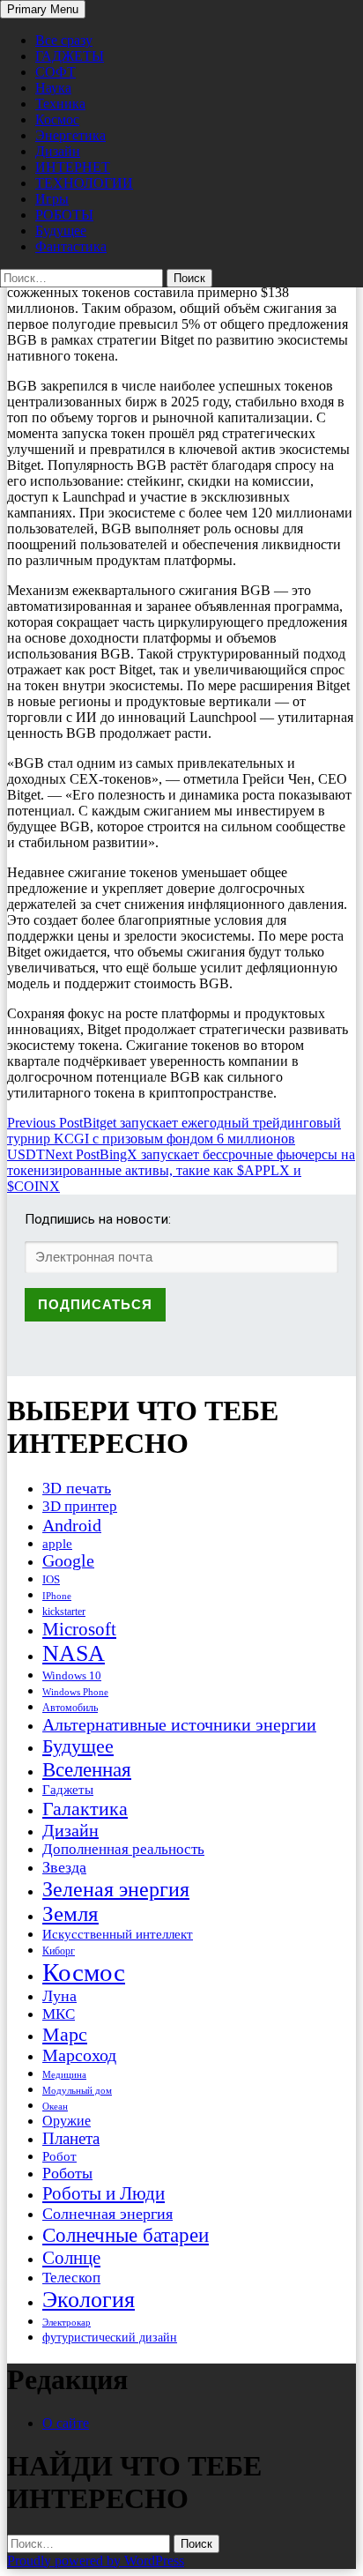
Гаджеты (68, 1789)
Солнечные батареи (126, 2235)
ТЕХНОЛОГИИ (84, 183)
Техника (60, 104)
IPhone (57, 1596)
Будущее (61, 231)
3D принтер (80, 1506)
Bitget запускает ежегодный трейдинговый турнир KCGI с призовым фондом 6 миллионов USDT (174, 1139)
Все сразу (64, 40)
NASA (74, 1653)
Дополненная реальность (123, 1849)
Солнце (71, 2258)
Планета (71, 2138)
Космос (57, 119)
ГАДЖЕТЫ (70, 56)
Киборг (59, 1951)
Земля (70, 1913)
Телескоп (71, 2278)
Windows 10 (72, 1675)
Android (72, 1525)
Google (68, 1561)
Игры (52, 199)
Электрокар (67, 2322)
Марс (65, 2034)
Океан (55, 2106)
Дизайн (58, 151)
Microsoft (79, 1629)
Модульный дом (77, 2091)
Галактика (85, 1809)
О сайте (66, 2423)
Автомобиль (70, 1708)
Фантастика (71, 246)
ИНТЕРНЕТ (73, 167)
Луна (59, 1996)
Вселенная (87, 1769)
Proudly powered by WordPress (96, 2561)
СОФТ (56, 72)
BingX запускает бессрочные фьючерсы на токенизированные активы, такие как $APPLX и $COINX (181, 1170)
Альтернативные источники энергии (179, 1724)
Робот (59, 2156)
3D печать (77, 1488)
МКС (59, 2014)
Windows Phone (75, 1692)
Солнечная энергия (107, 2214)
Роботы (67, 2173)
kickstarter (64, 1612)
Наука (53, 88)
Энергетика (70, 135)
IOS (51, 1579)
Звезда (64, 1867)
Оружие (67, 2121)
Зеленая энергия (116, 1889)
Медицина (64, 2075)
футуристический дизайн (110, 2337)
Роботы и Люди (104, 2193)
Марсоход (79, 2055)
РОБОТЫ (64, 215)
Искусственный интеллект (118, 1934)
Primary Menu (43, 9)
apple (57, 1544)
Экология (89, 2300)
